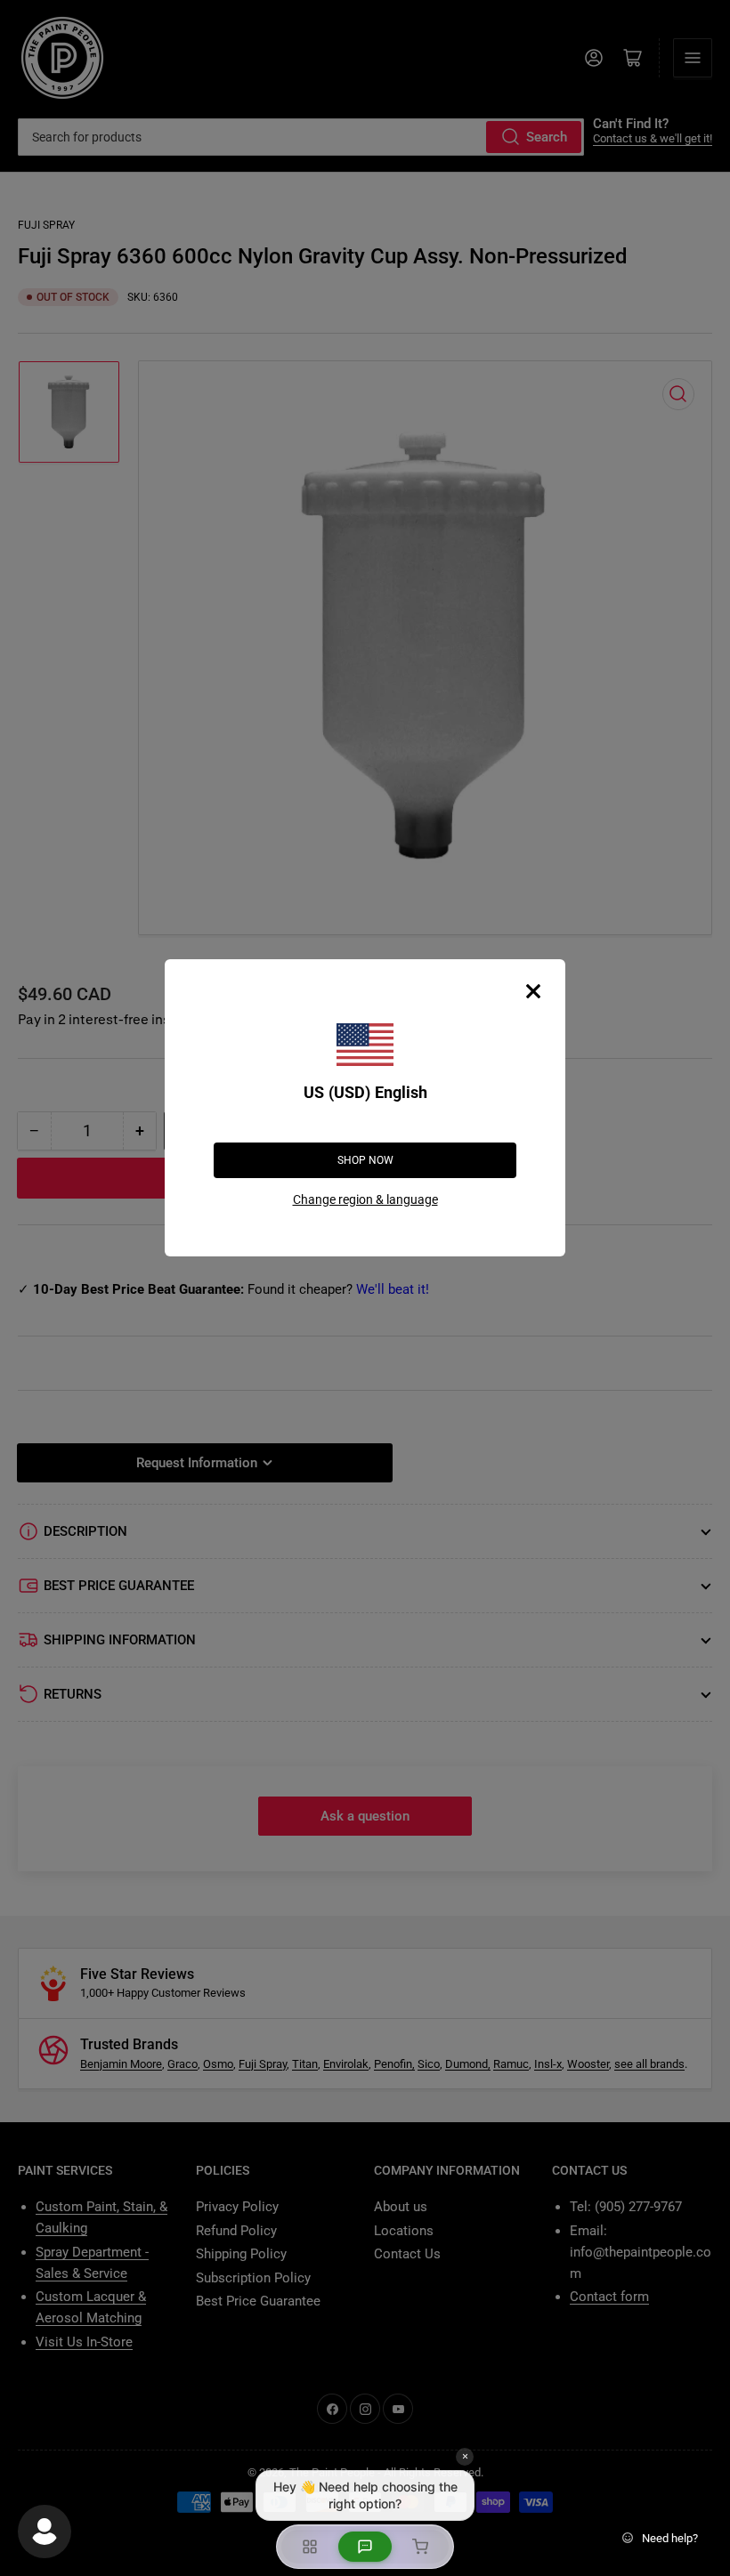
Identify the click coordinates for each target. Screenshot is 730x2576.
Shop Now (365, 1160)
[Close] (533, 991)
